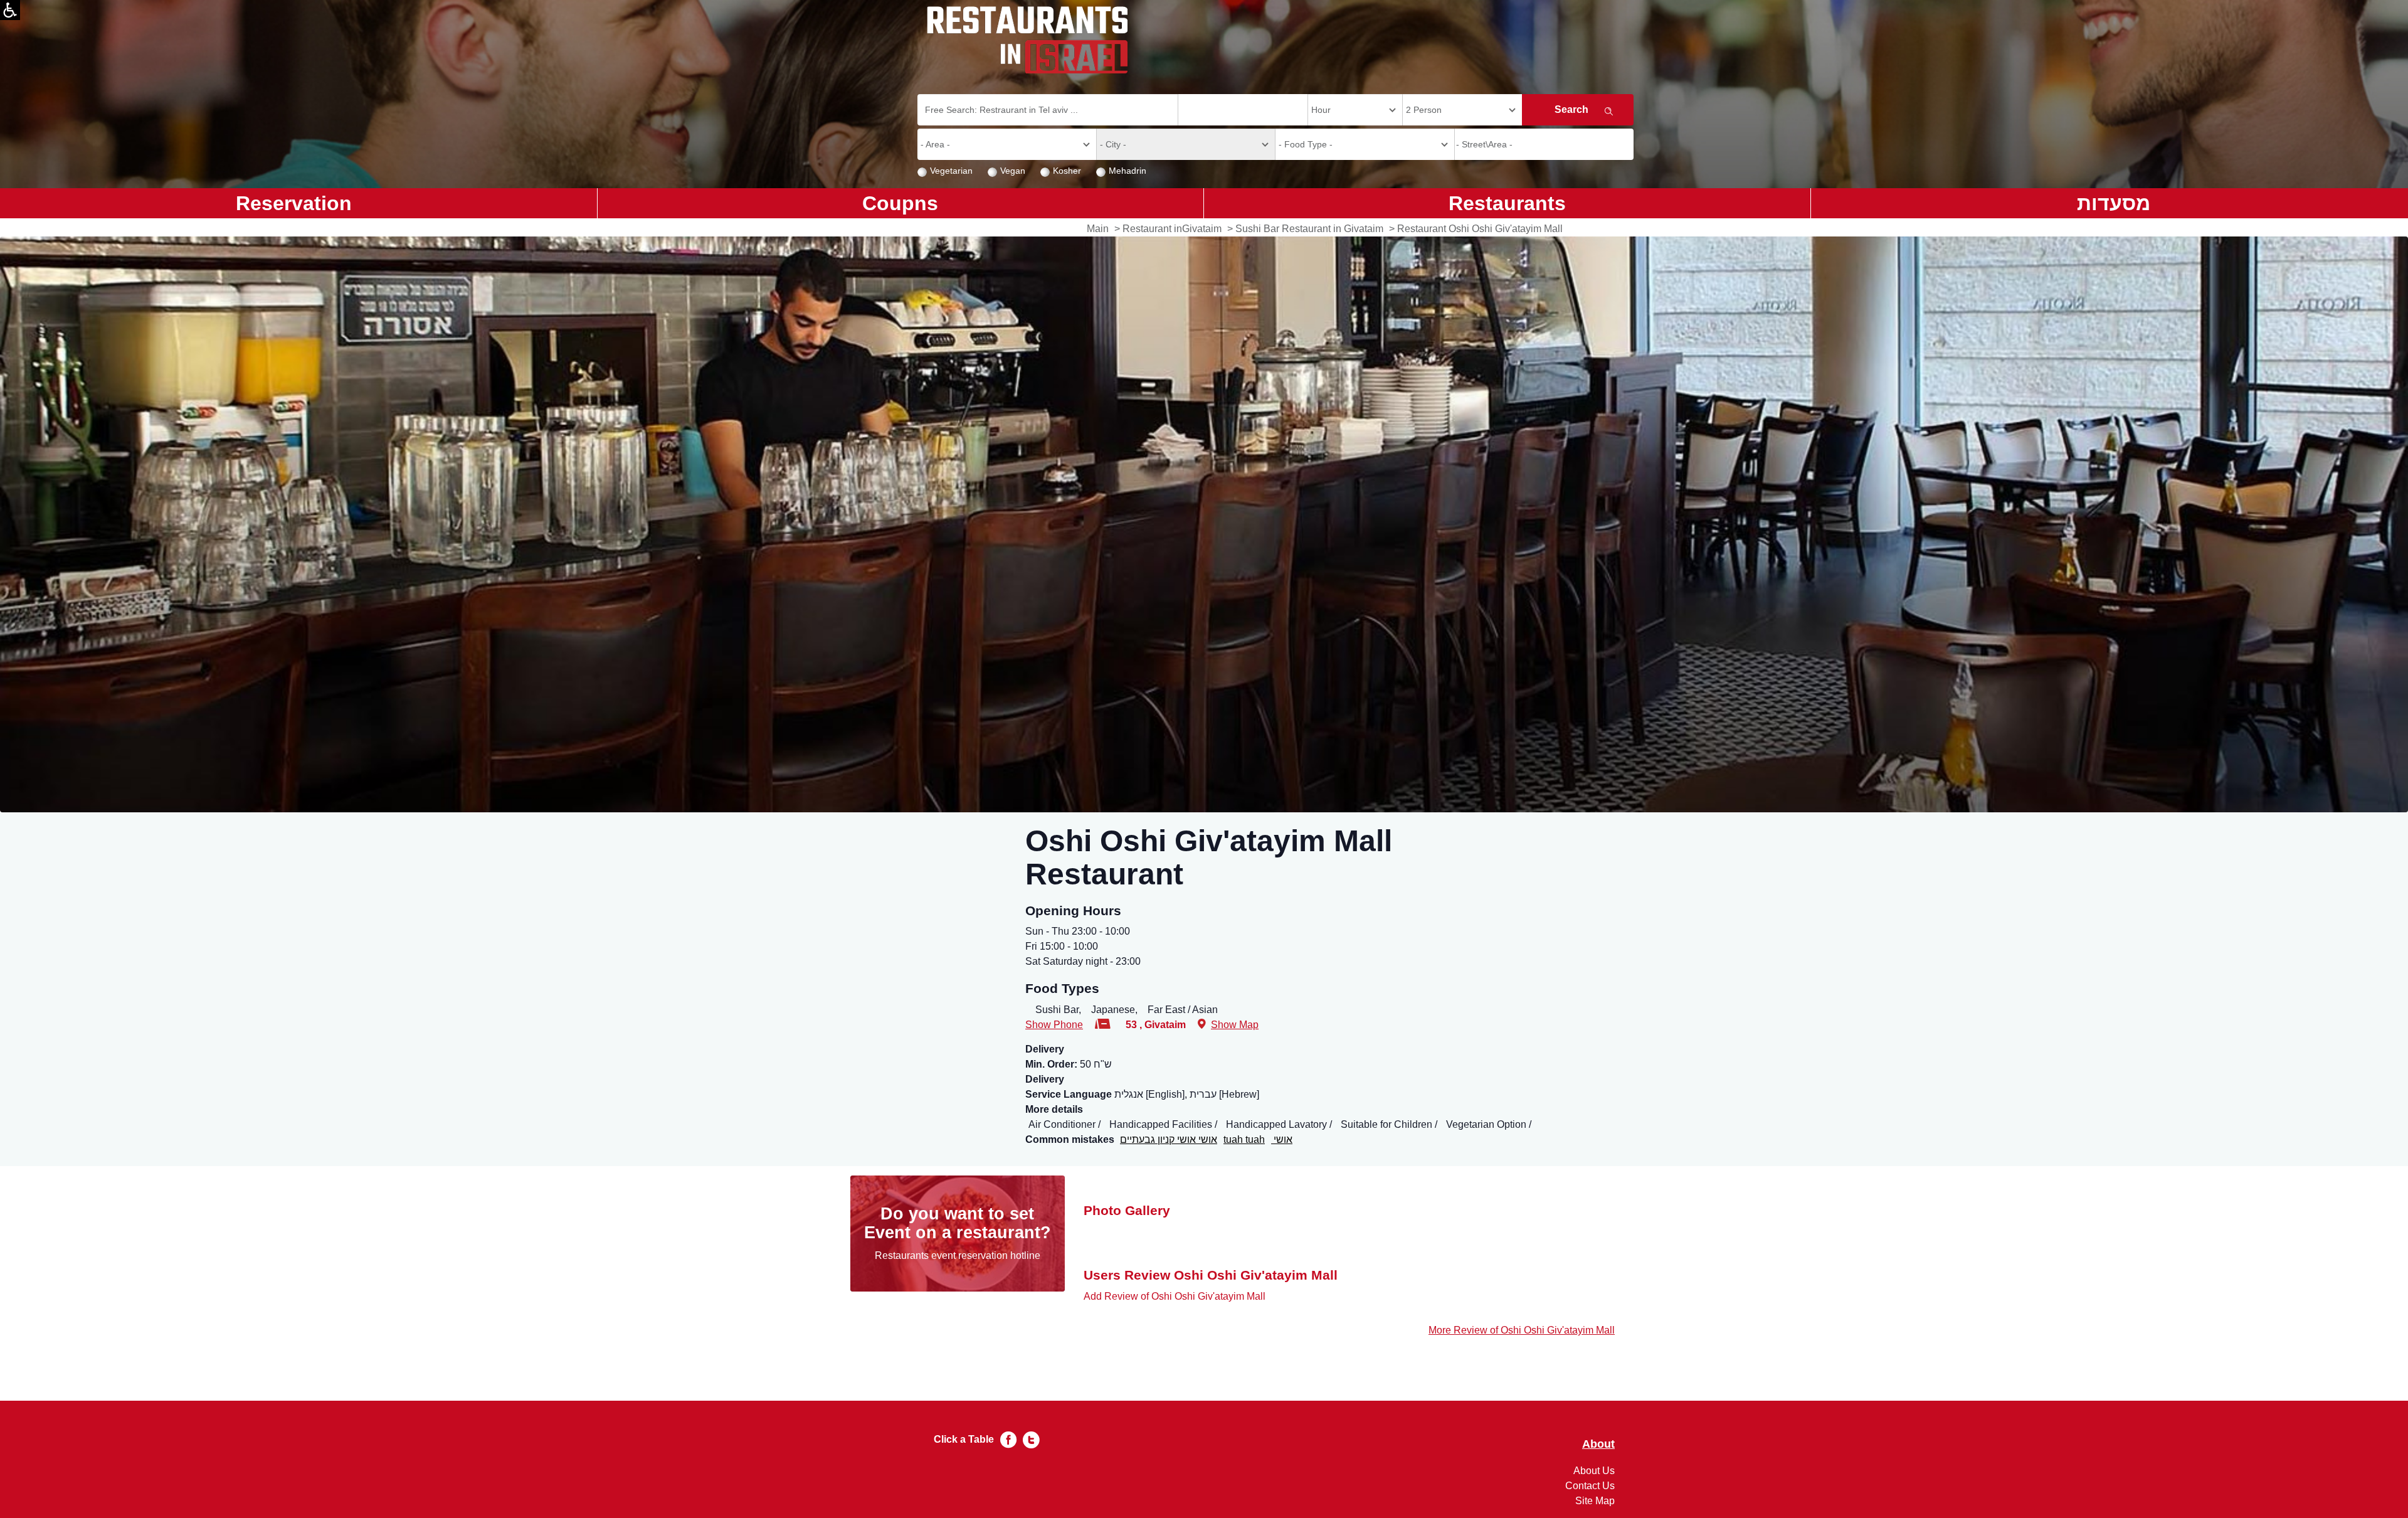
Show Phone (1054, 1025)
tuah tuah (1244, 1139)
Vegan (1013, 171)
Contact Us (1590, 1486)
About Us (1594, 1471)
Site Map (1595, 1501)
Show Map (1235, 1025)
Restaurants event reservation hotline (958, 1255)
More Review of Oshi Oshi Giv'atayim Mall (1522, 1330)
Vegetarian (951, 171)
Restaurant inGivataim (1172, 229)
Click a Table (964, 1439)
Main (1098, 229)
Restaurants (1507, 203)
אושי (1282, 1139)
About (1598, 1444)
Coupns (900, 203)
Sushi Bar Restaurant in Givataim (1309, 229)
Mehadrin (1127, 171)
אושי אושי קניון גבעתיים (1169, 1139)
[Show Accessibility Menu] (10, 10)
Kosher (1067, 171)
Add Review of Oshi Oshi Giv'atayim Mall (1175, 1296)
